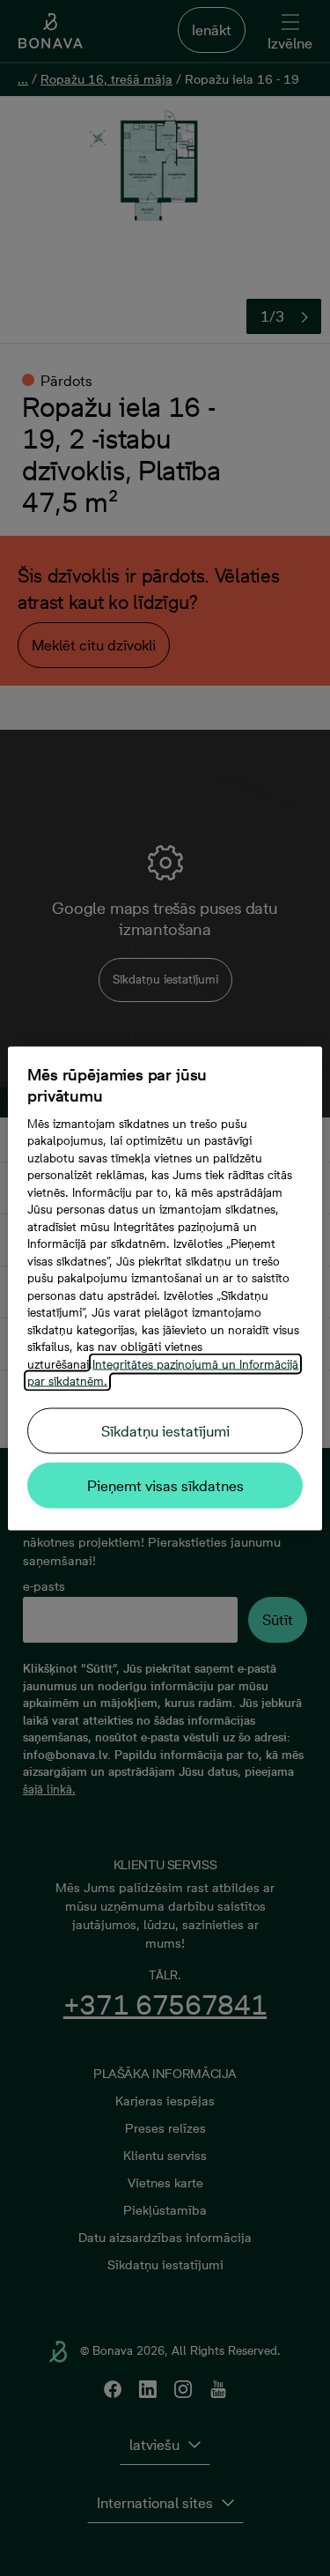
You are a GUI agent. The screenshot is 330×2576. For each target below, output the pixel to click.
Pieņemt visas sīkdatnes (165, 1485)
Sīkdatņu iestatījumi (165, 1430)
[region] (165, 1288)
